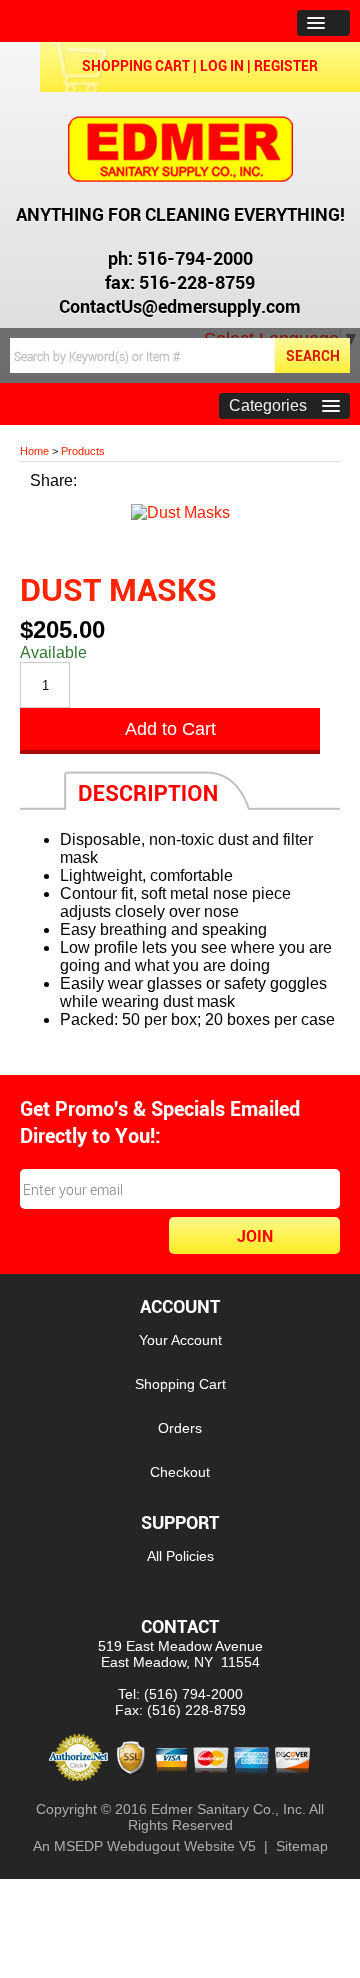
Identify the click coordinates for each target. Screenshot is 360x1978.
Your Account (180, 1340)
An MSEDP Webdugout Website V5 (144, 1846)
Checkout (180, 1472)
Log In (222, 65)
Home (34, 451)
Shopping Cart (136, 65)
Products (83, 451)
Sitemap (302, 1846)
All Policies (180, 1556)
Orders (180, 1428)
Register (286, 65)
